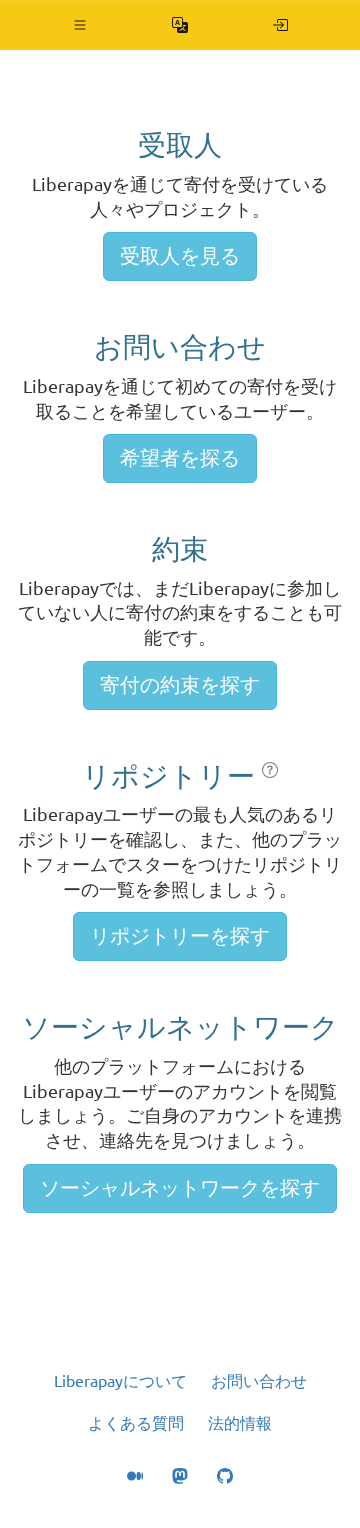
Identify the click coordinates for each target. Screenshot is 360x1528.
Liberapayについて (120, 1381)
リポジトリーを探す (180, 935)
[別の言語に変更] (180, 25)
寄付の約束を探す (180, 684)
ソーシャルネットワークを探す (180, 1187)
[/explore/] (280, 25)
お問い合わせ (259, 1381)
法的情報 (240, 1423)
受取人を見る (180, 255)
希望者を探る (180, 457)
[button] (80, 25)
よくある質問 (136, 1423)
